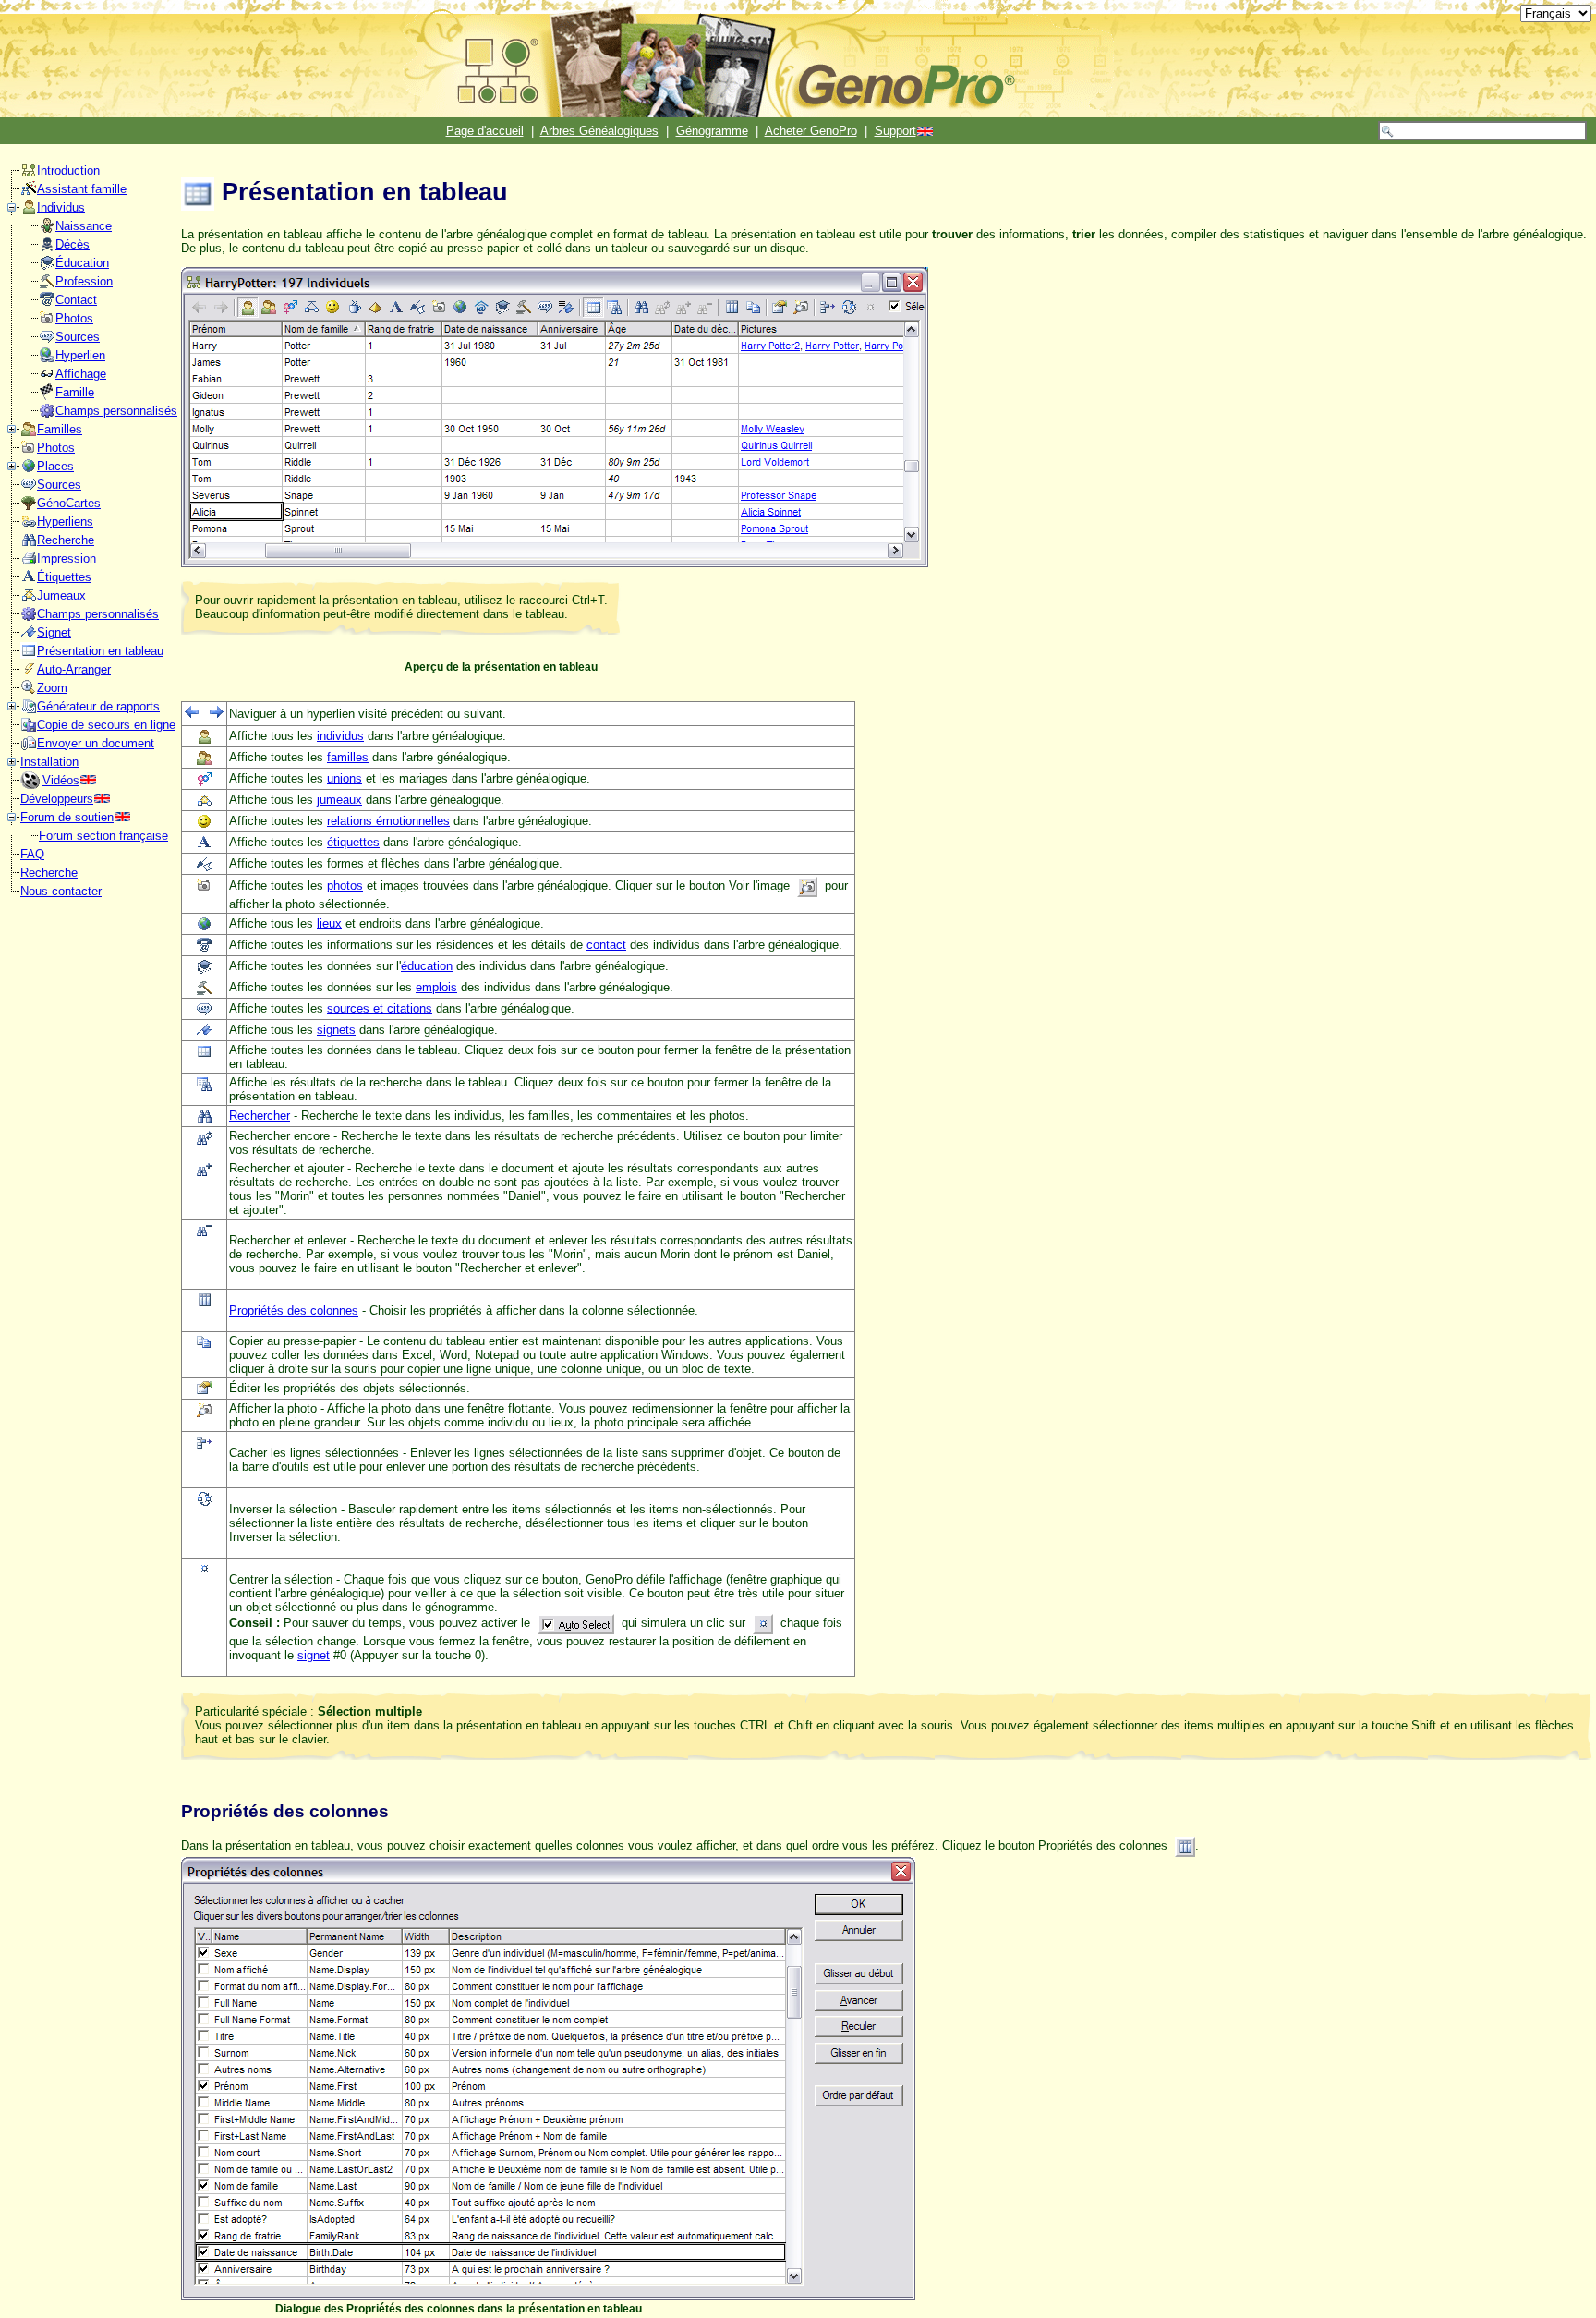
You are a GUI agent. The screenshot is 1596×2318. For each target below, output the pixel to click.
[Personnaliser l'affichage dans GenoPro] (47, 377)
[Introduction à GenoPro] (29, 174)
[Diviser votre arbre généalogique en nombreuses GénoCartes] (29, 507)
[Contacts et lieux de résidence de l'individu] (47, 303)
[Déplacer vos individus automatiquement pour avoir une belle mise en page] (29, 673)
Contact (76, 300)
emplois (436, 987)
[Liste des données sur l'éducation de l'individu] (47, 267)
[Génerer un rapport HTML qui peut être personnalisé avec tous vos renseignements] (29, 710)
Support (895, 131)
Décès (73, 244)
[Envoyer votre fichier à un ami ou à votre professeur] (29, 747)
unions (345, 778)
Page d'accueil (485, 131)
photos (345, 886)
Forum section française (103, 836)
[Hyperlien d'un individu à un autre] (29, 525)
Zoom (52, 688)
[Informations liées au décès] (47, 248)
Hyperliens (65, 522)
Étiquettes (64, 577)
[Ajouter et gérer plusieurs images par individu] (47, 322)
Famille (75, 392)
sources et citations (380, 1008)
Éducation (82, 263)
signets (336, 1030)
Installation (49, 762)
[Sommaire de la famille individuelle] (47, 396)
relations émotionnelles (388, 821)
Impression (66, 558)
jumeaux (339, 800)
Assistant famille (82, 189)
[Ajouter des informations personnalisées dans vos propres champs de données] (47, 414)
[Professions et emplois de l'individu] (47, 285)
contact (606, 945)
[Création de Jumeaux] (29, 599)
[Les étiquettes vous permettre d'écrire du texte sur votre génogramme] (29, 581)
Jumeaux (61, 595)
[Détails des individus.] (29, 211)
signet (314, 1655)
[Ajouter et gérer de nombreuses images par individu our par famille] (29, 451)
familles (348, 757)
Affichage (81, 374)
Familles (60, 429)
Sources (78, 337)
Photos (74, 318)
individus (340, 736)
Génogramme (712, 131)
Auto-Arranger (74, 669)
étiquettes (353, 842)
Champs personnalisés (116, 411)
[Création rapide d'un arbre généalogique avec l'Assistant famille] (29, 193)
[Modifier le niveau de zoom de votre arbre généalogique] (29, 692)
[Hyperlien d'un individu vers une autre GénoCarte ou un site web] (47, 359)
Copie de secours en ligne (106, 725)
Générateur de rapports (98, 706)
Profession (84, 281)
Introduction (68, 170)
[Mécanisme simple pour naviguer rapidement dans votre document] (29, 636)
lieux (329, 923)
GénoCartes (69, 503)
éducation (427, 966)
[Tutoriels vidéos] (31, 785)
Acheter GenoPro (811, 131)
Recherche (66, 540)
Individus (61, 207)
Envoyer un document (96, 743)
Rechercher (260, 1116)
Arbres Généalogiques (599, 131)
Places (55, 466)
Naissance (84, 226)
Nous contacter (61, 891)
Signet (54, 632)
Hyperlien (80, 355)
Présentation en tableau (100, 651)
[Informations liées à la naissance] (47, 230)
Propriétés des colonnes (294, 1311)
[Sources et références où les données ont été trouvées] (47, 340)
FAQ (32, 854)
